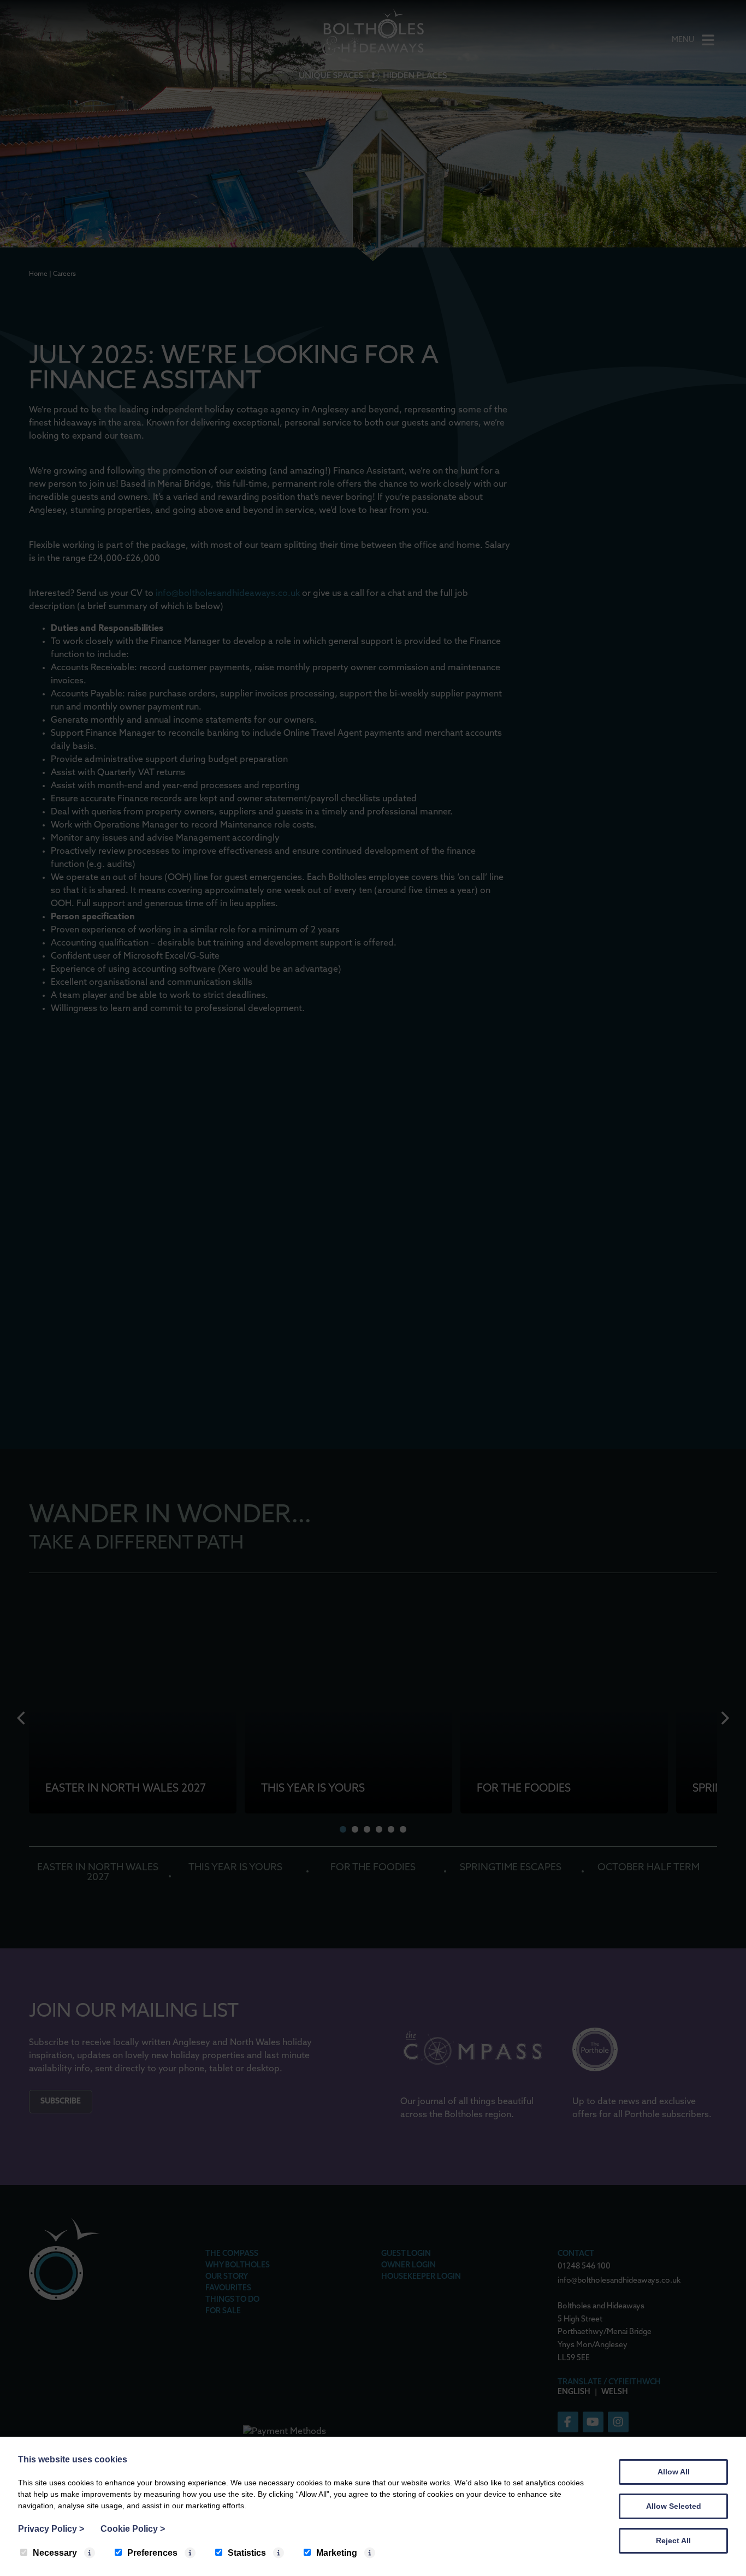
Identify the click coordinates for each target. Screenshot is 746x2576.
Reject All (673, 2540)
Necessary (55, 2553)
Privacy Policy (51, 2529)
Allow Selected (674, 2506)
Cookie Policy (133, 2529)
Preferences (152, 2553)
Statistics (247, 2553)
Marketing (337, 2553)
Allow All (674, 2472)
